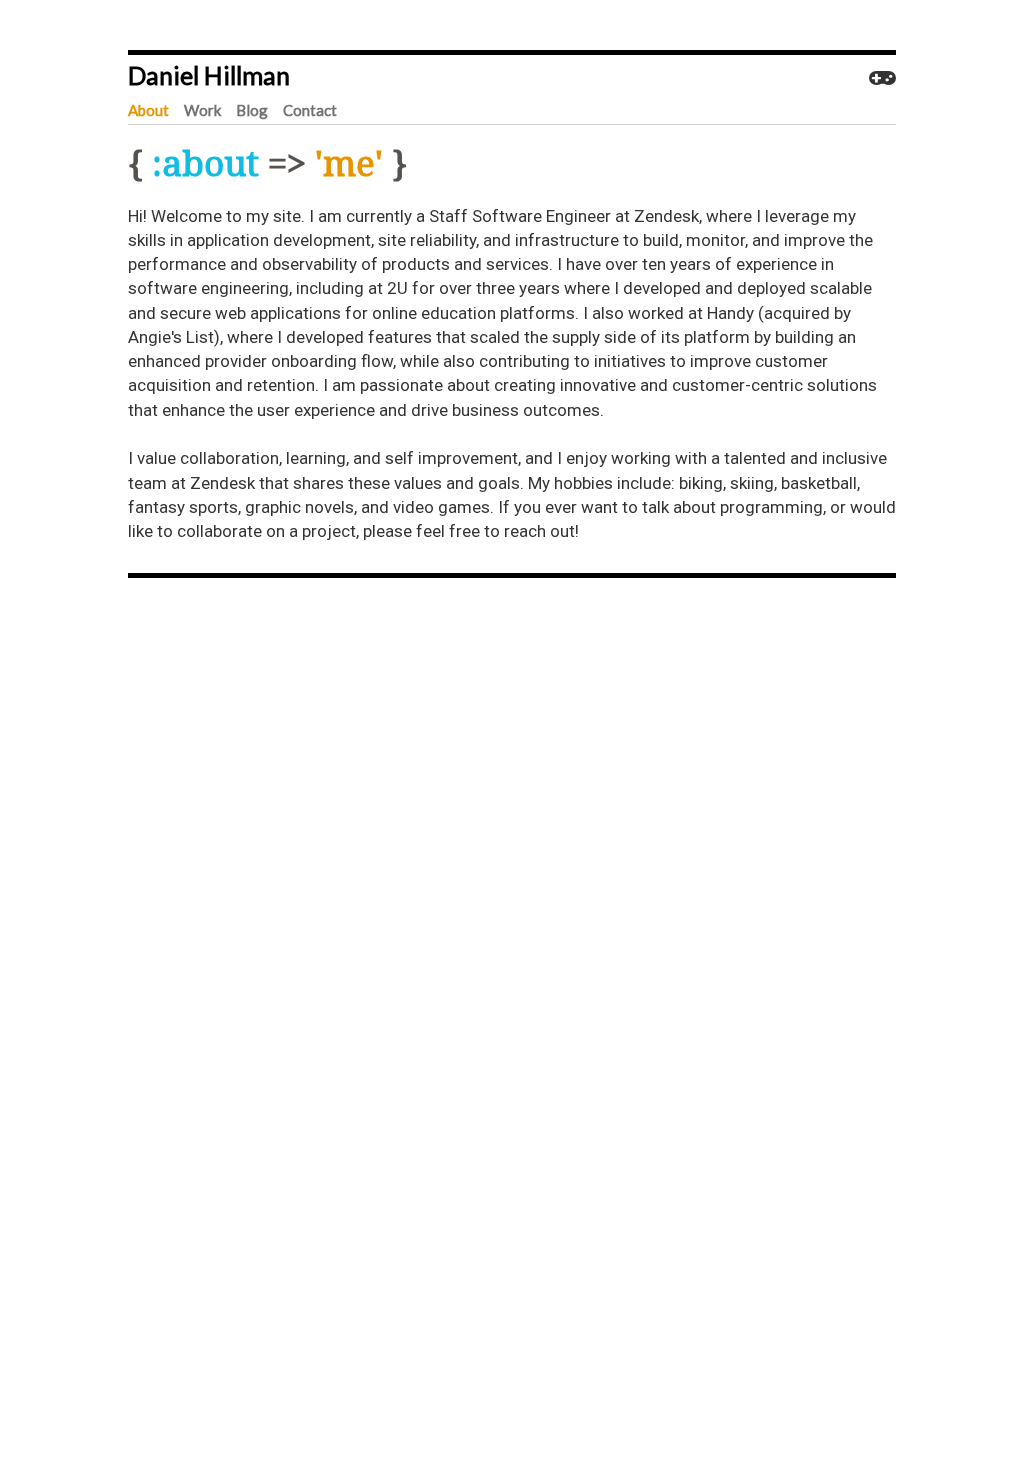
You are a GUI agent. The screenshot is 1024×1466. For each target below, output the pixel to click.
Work (202, 110)
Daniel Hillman (209, 75)
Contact (310, 110)
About (148, 110)
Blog (252, 110)
